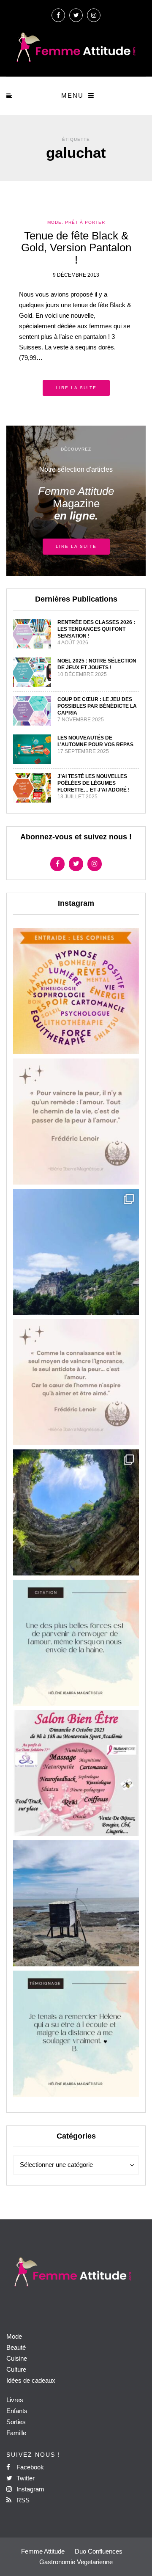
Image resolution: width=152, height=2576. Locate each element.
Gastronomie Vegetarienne (76, 2562)
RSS (22, 2500)
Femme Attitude (43, 2551)
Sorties (16, 2422)
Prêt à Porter (85, 222)
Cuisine (17, 2358)
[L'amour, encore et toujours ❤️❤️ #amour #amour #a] (76, 1382)
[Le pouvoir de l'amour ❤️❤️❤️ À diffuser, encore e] (76, 1643)
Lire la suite (76, 388)
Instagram (30, 2489)
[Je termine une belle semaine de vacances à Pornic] (76, 1903)
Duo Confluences (99, 2551)
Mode (54, 222)
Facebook (29, 2467)
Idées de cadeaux (31, 2380)
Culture (16, 2369)
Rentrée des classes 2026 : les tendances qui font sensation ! (96, 629)
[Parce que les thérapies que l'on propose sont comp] (76, 991)
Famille (16, 2433)
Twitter (25, 2478)
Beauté (16, 2347)
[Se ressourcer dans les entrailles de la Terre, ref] (76, 1512)
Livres (15, 2400)
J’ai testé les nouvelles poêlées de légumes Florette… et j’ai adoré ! (94, 783)
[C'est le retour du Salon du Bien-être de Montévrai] (76, 1773)
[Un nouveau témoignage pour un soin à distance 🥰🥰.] (76, 2034)
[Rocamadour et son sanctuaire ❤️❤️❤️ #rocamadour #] (76, 1252)
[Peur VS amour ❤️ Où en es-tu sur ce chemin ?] (76, 1122)
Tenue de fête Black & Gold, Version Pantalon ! (76, 248)
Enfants (17, 2411)
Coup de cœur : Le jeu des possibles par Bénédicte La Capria (97, 706)
